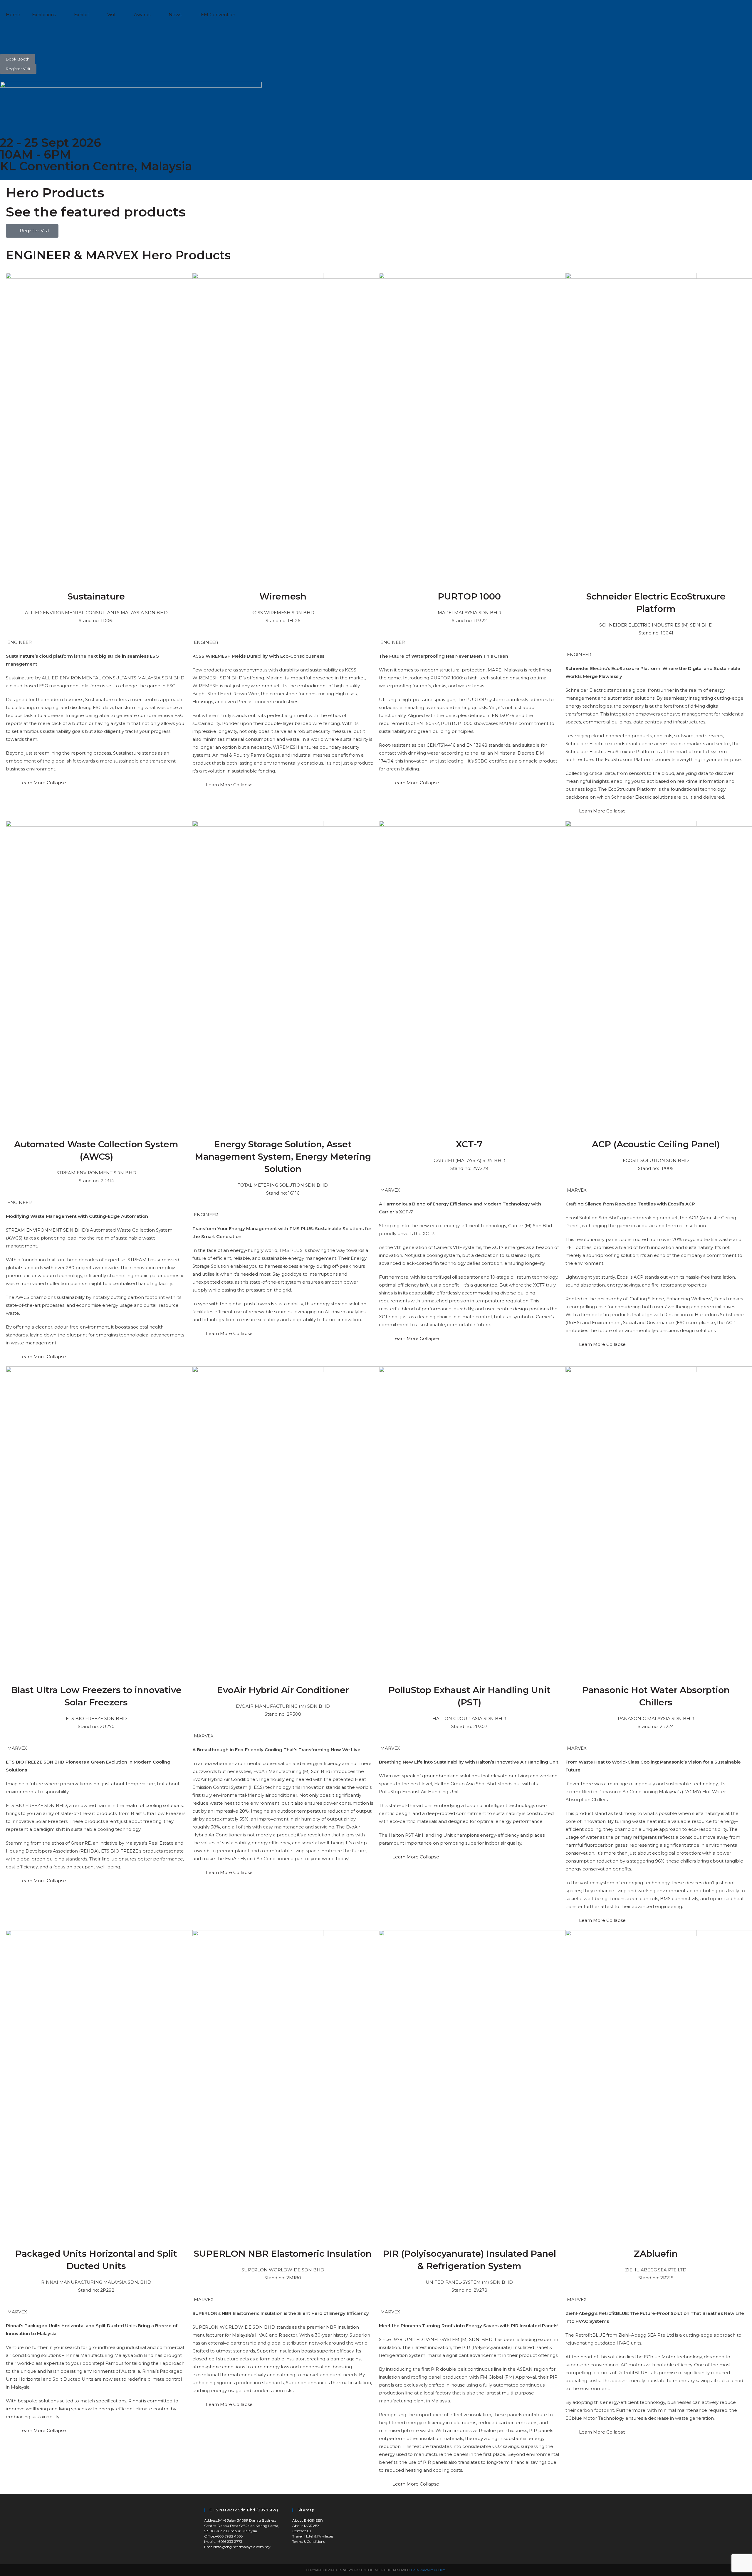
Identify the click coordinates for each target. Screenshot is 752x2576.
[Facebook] (7, 37)
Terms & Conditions (309, 2541)
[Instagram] (23, 37)
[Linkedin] (39, 37)
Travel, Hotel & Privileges (313, 2536)
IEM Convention (217, 15)
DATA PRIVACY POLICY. (428, 2570)
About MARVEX (306, 2526)
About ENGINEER (308, 2520)
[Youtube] (55, 37)
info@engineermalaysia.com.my (243, 2547)
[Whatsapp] (71, 37)
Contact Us (302, 2531)
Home (13, 15)
